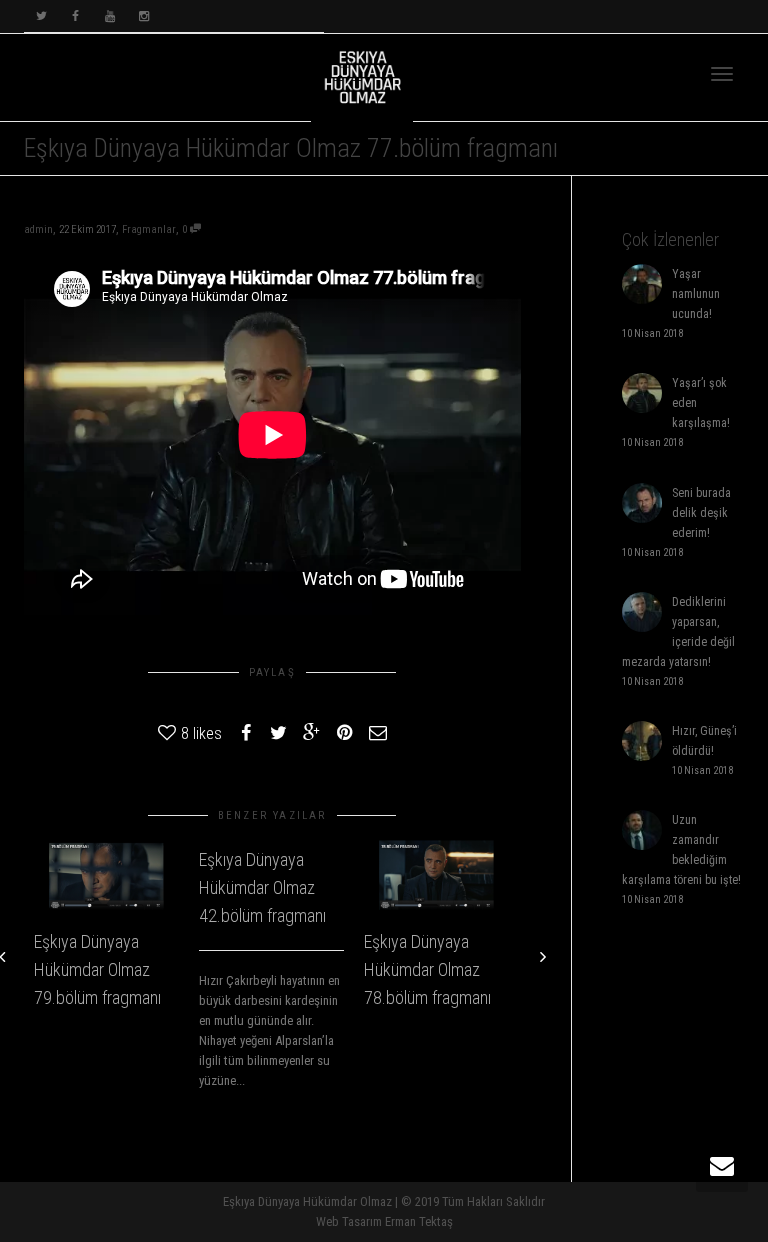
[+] (106, 877)
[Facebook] (75, 16)
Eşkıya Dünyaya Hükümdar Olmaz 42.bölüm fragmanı (262, 887)
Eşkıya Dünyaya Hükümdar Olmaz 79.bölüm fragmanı (97, 969)
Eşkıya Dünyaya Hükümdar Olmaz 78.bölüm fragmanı (427, 969)
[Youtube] (109, 16)
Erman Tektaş (419, 1221)
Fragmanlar (149, 229)
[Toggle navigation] (722, 74)
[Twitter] (41, 16)
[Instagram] (143, 16)
